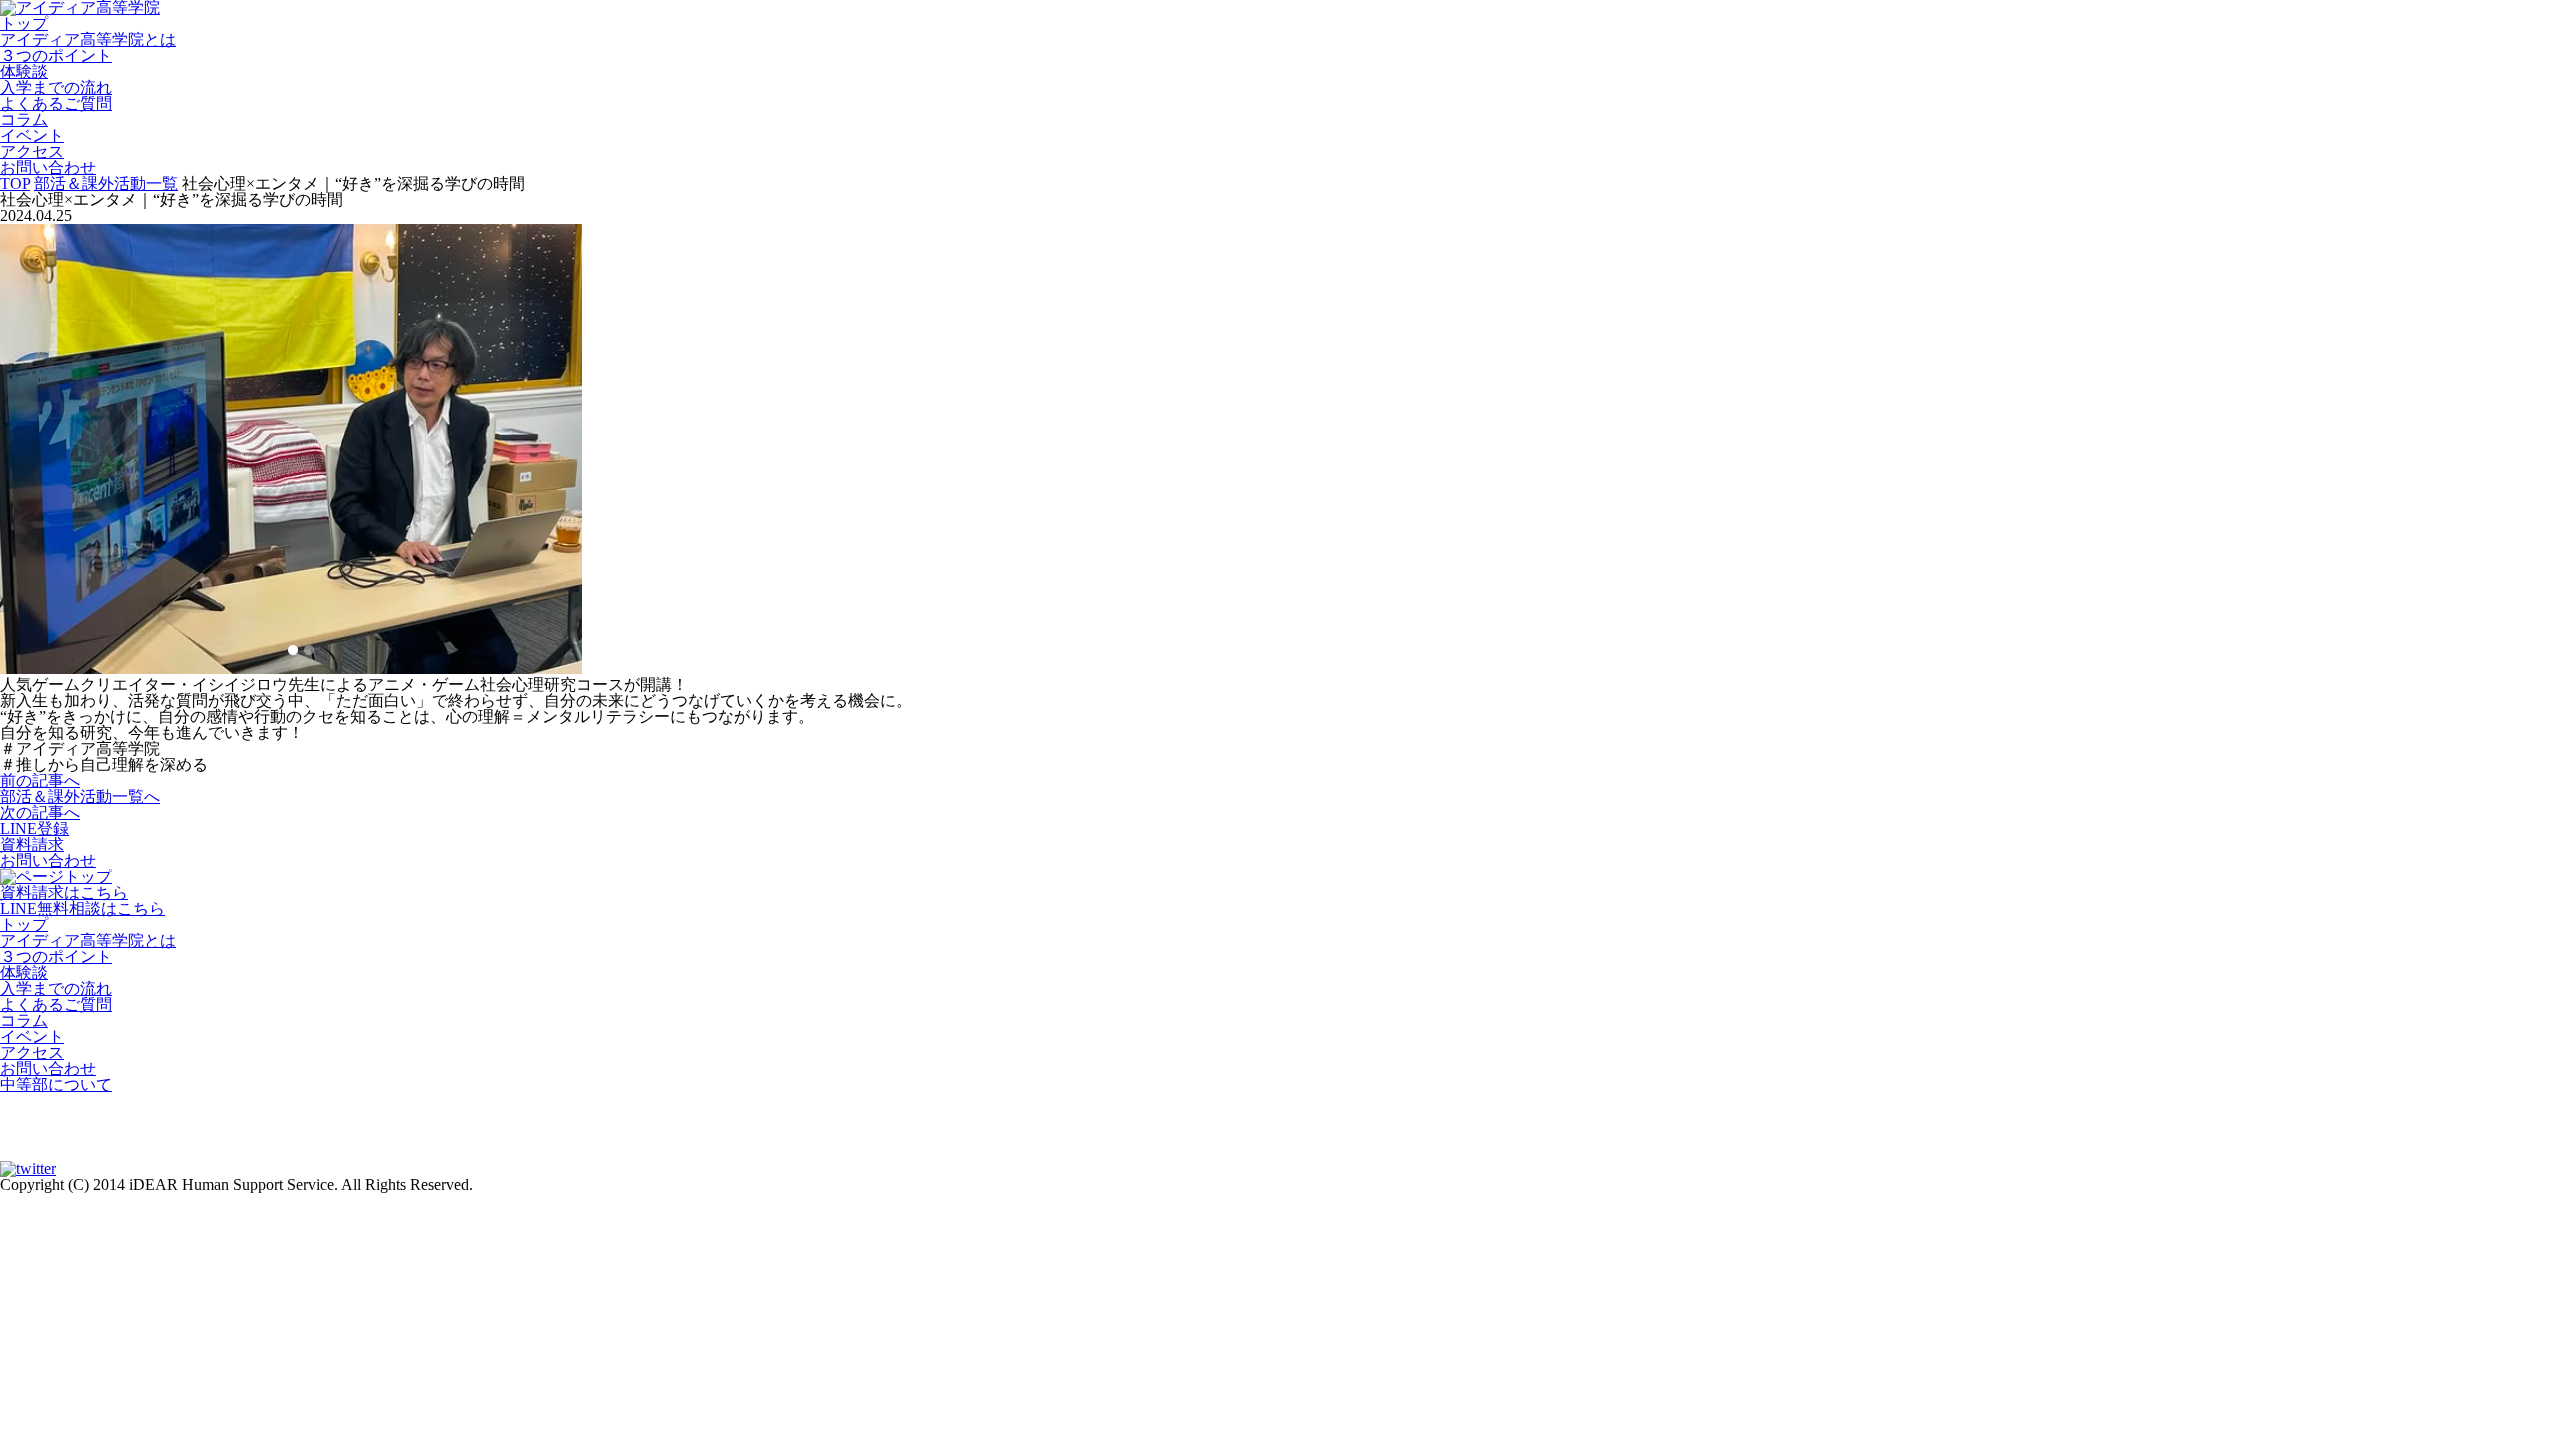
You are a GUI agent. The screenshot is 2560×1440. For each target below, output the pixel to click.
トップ (24, 23)
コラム (24, 119)
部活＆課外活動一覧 (106, 183)
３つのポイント (56, 55)
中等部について (56, 1084)
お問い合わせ (48, 167)
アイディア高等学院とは (88, 39)
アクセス (32, 151)
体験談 (24, 71)
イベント (32, 135)
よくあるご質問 (56, 103)
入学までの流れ (56, 87)
